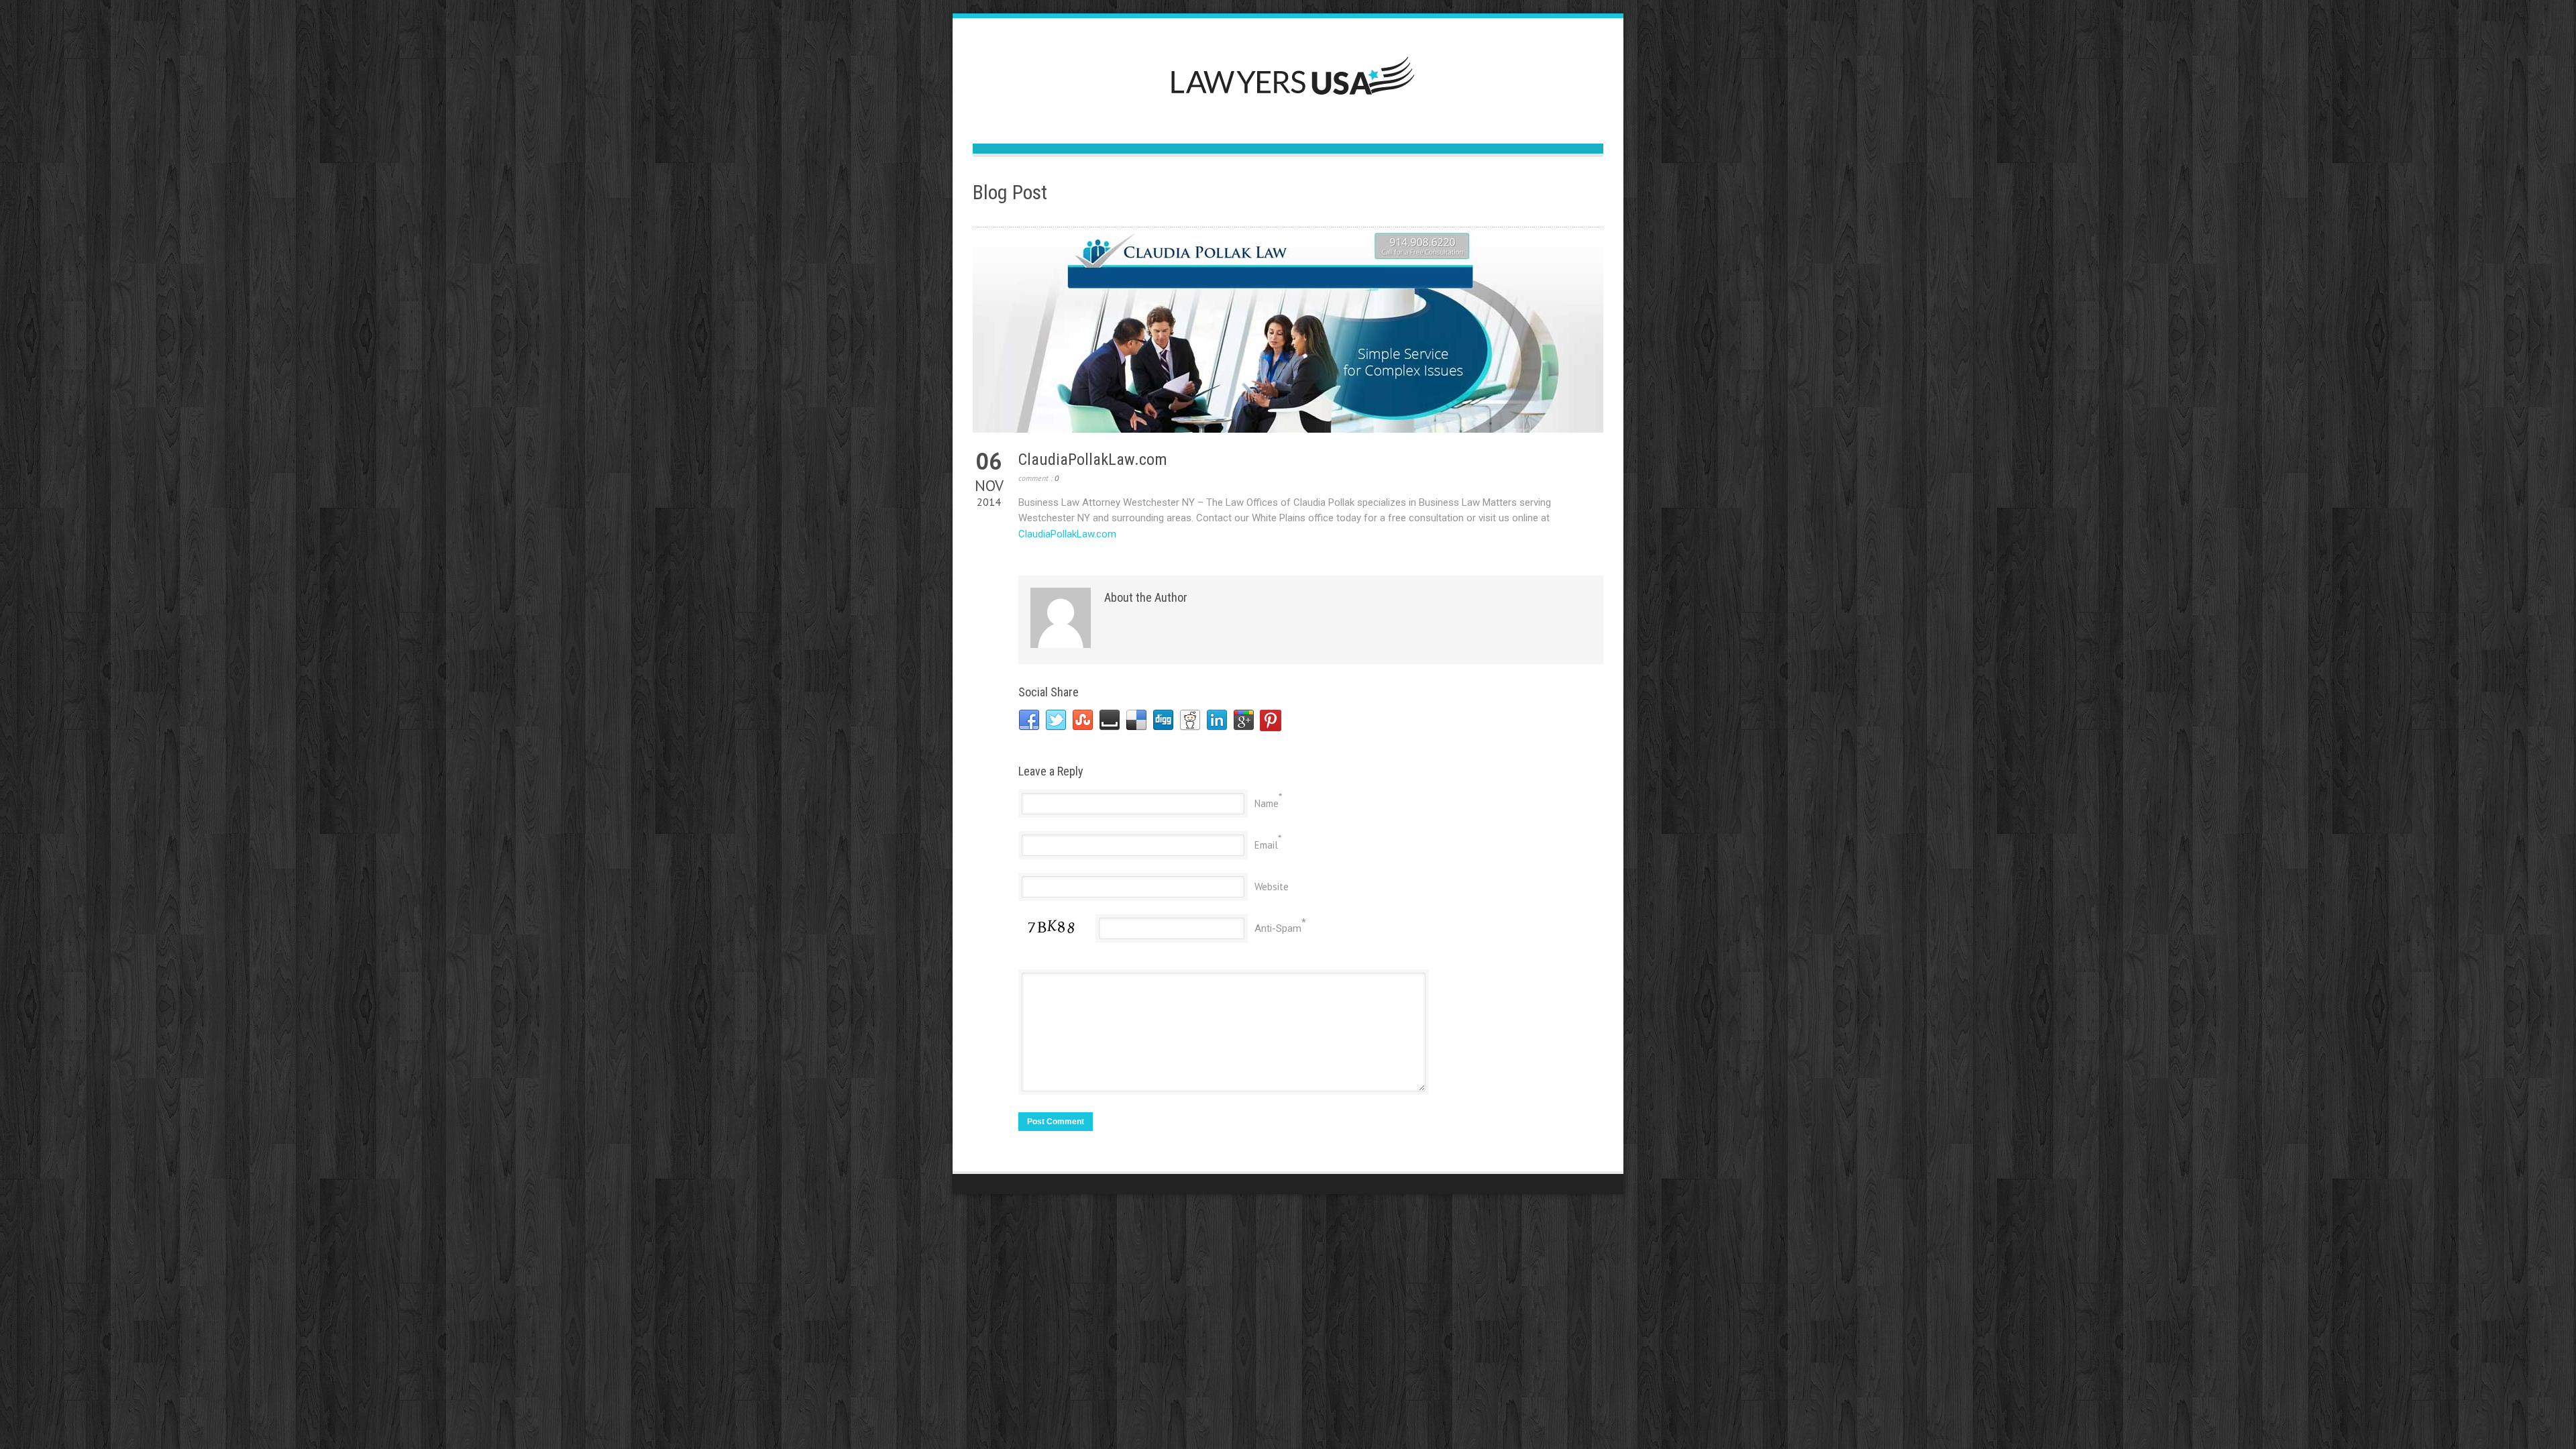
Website (1272, 887)
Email (1266, 845)
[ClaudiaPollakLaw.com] (1288, 332)
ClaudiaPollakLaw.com (1093, 460)
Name (1267, 803)
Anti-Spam (1278, 928)
